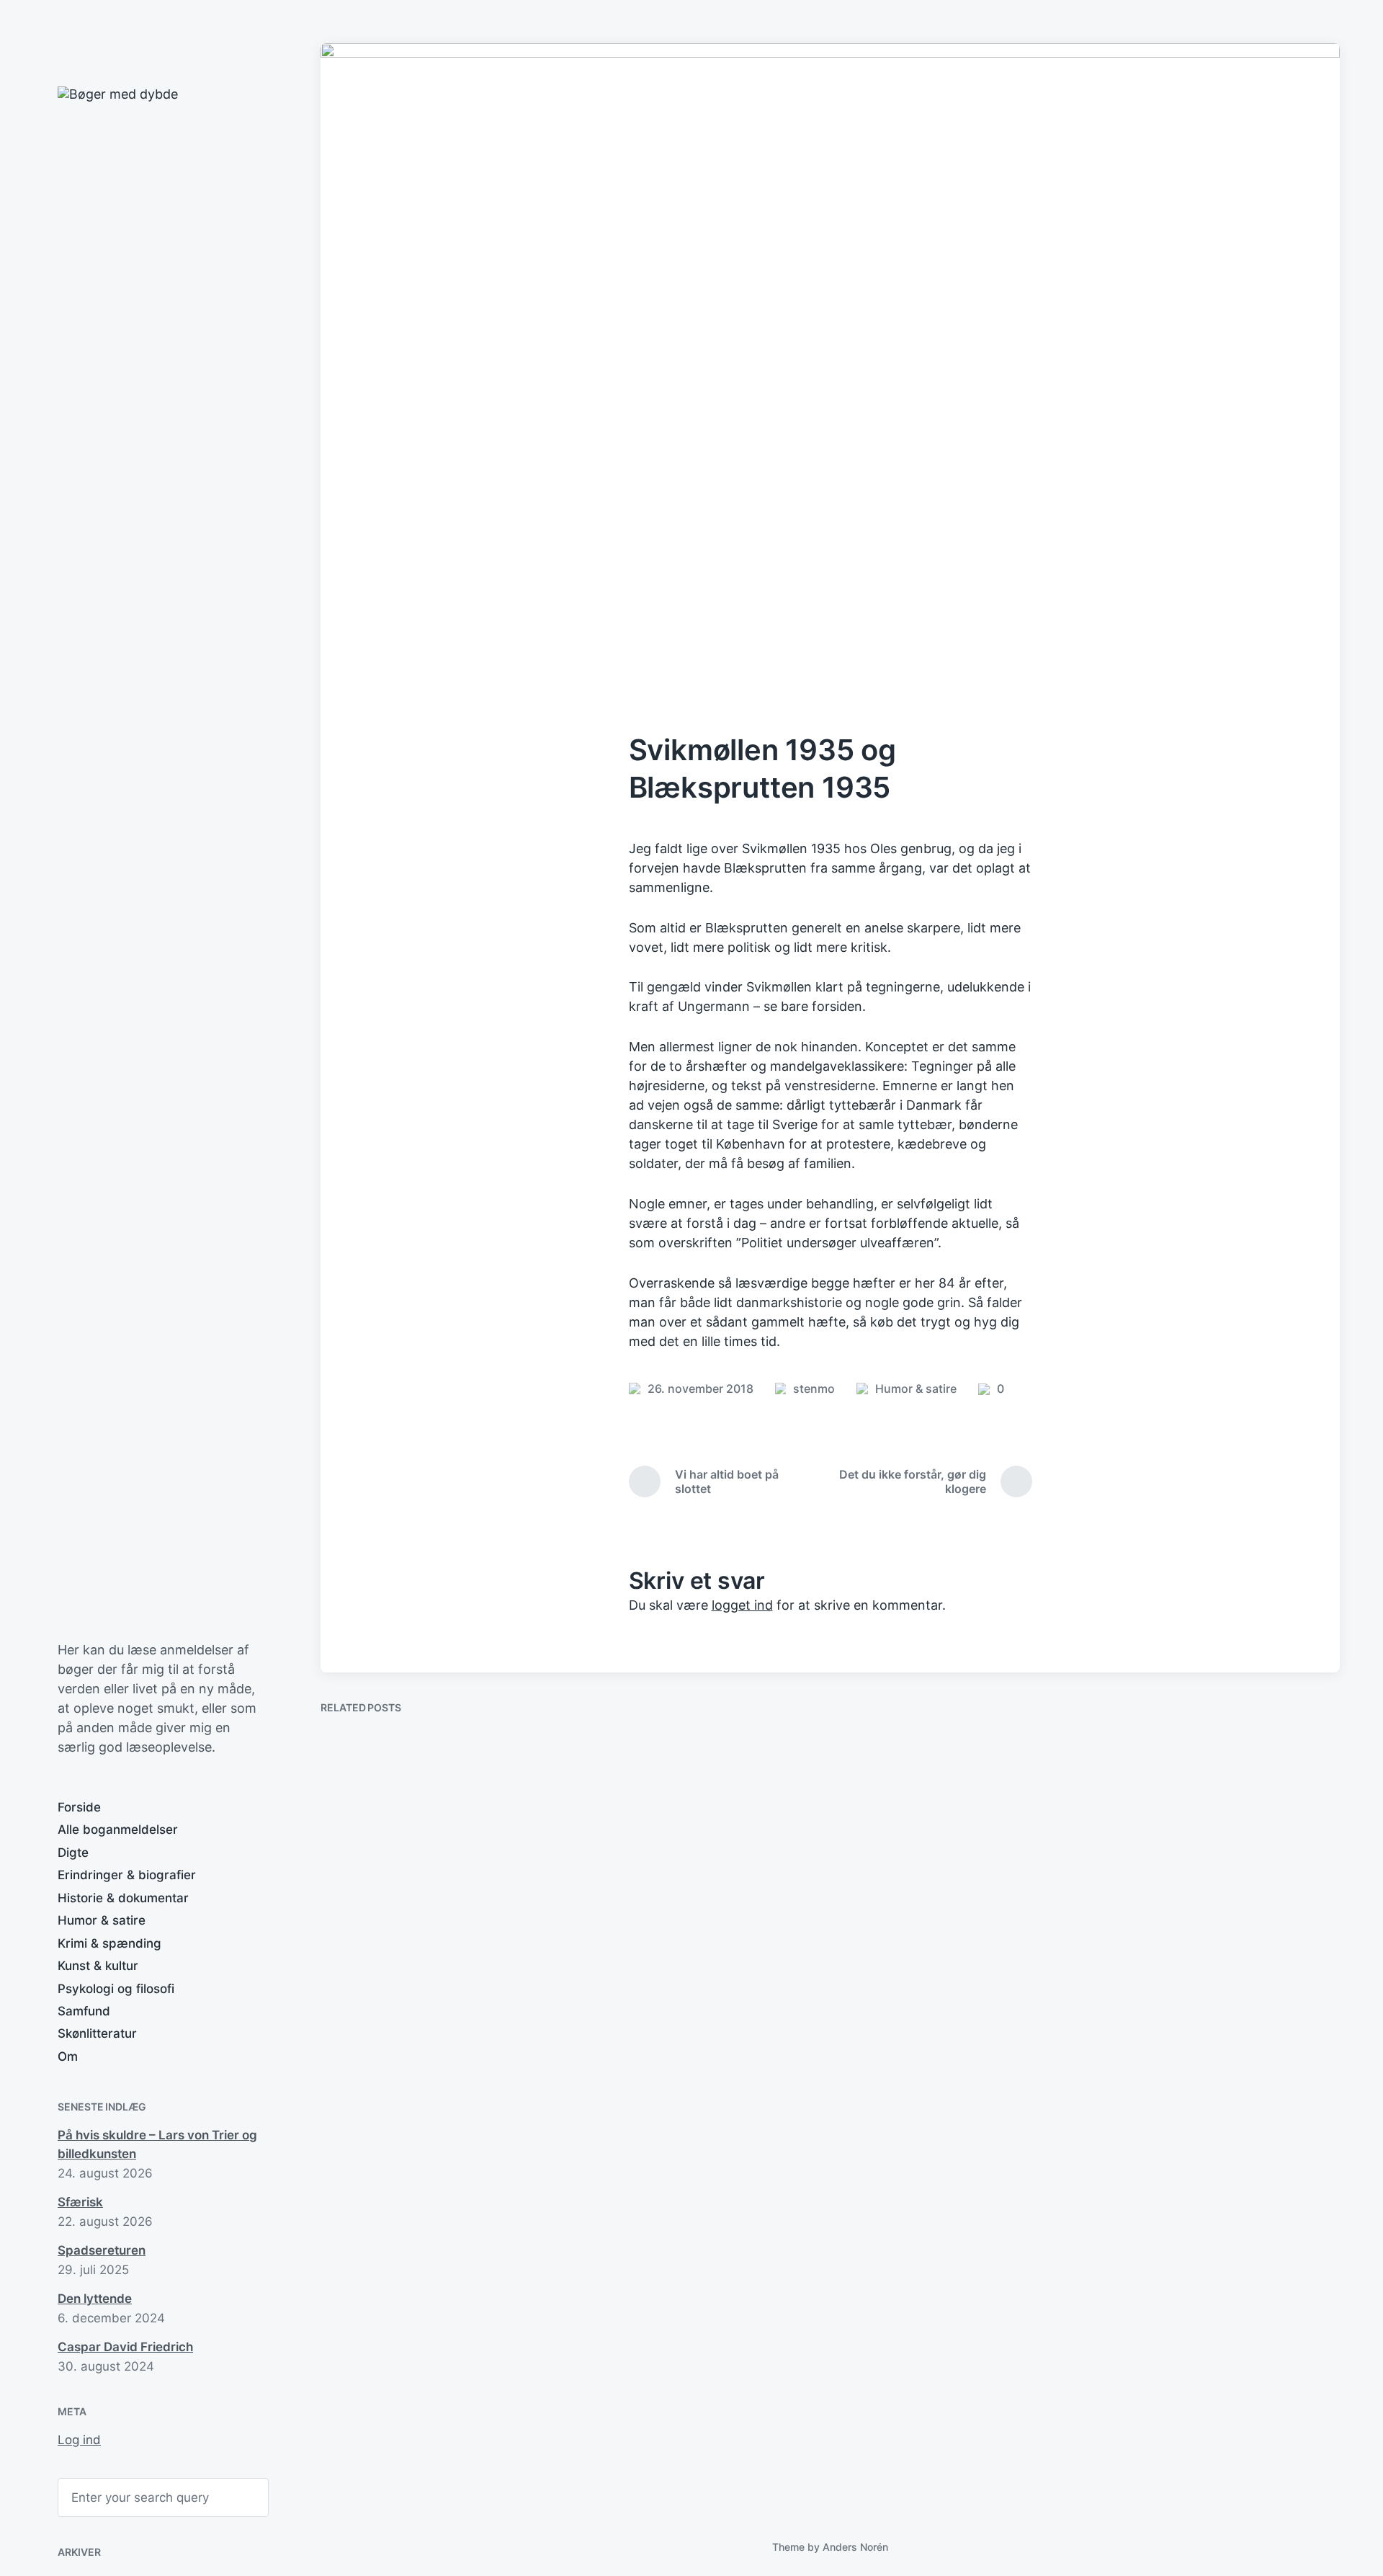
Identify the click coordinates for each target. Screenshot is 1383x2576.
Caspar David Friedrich (125, 2347)
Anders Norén (855, 2547)
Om (68, 2056)
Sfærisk (80, 2202)
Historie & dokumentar (123, 1898)
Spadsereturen (102, 2250)
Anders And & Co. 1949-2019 (1221, 2050)
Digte (73, 1853)
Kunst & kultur (98, 1966)
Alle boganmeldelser (118, 1830)
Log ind (79, 2440)
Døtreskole (897, 2135)
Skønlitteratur (97, 2033)
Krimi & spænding (109, 1943)
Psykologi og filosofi (116, 1989)
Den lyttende (95, 2299)
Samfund (84, 2011)
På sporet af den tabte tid (423, 2441)
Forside (79, 1807)
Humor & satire (102, 1920)
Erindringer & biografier (127, 1875)
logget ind (742, 1605)
